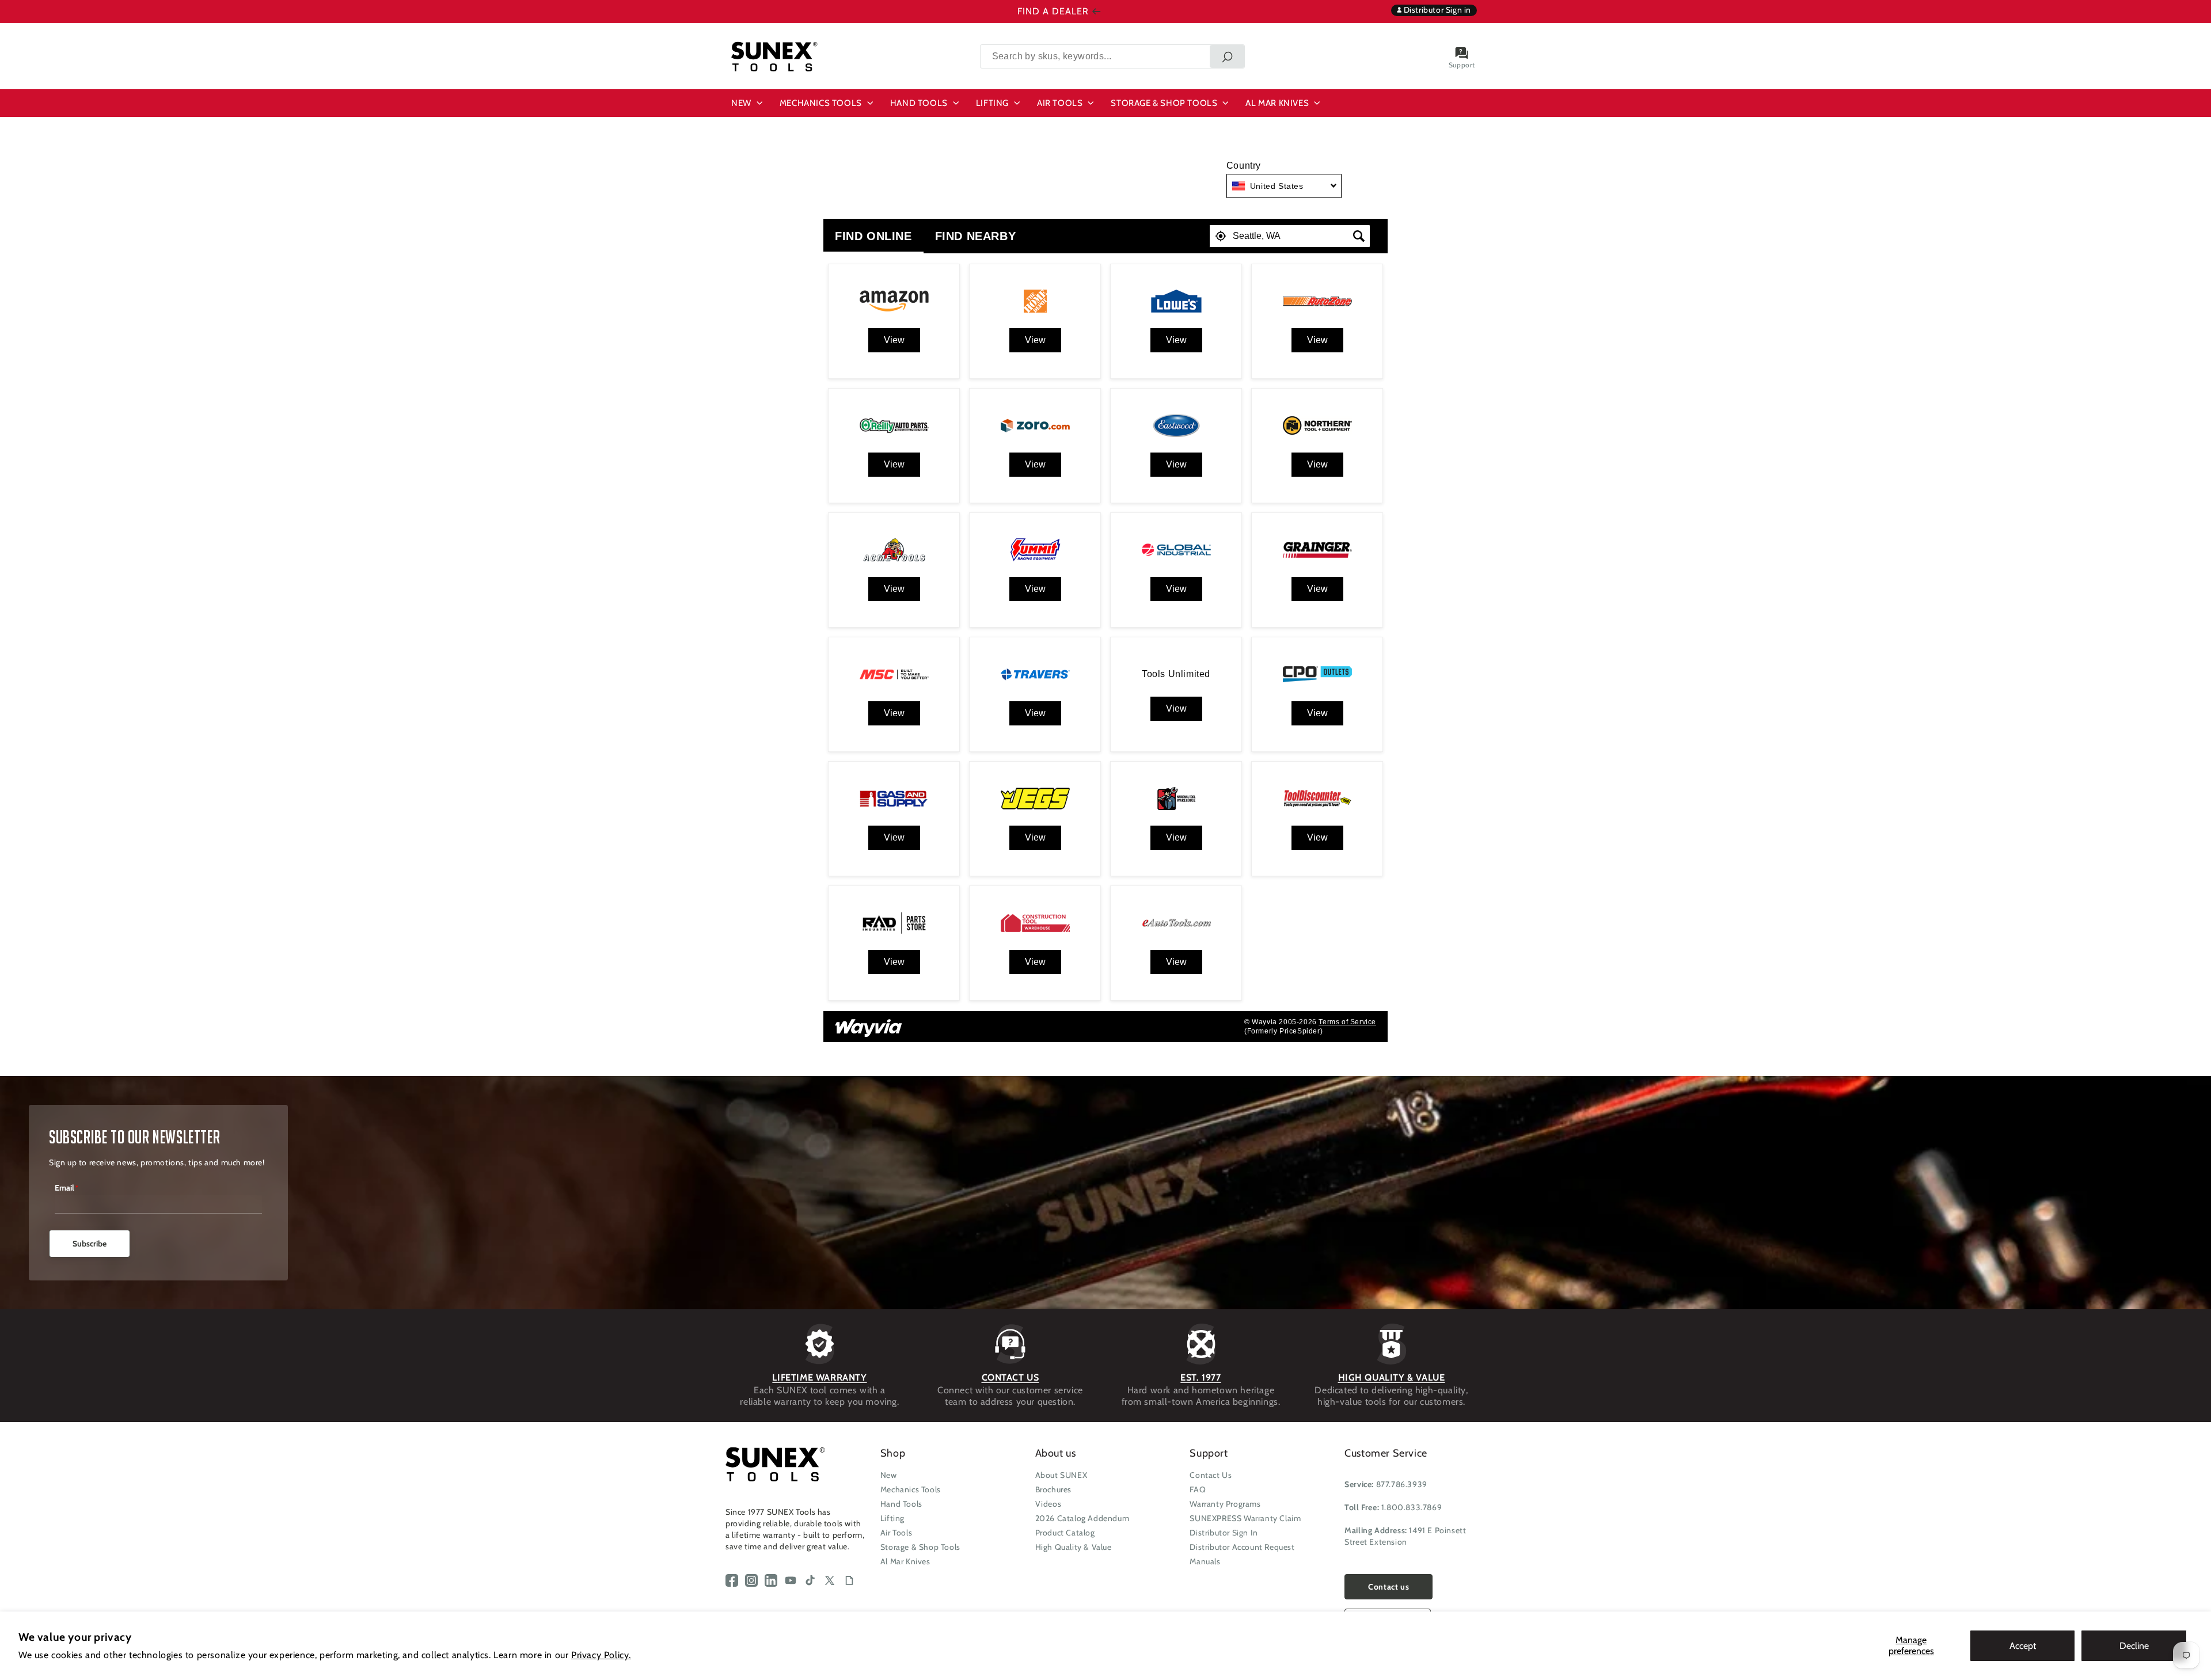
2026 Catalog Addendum (1082, 1518)
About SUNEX (1061, 1475)
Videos (1048, 1504)
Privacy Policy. (601, 1655)
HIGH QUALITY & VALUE (1392, 1377)
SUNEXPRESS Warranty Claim (1245, 1518)
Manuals (1205, 1561)
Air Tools (896, 1533)
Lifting (892, 1518)
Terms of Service (1347, 1022)
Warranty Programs (1225, 1504)
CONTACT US (1010, 1377)
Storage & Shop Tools (920, 1547)
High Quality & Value (1074, 1547)
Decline (2134, 1646)
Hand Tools (901, 1504)
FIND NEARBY (976, 236)
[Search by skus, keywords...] (1227, 56)
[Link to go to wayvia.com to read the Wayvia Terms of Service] (869, 1024)
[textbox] (1290, 236)
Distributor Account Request (1242, 1547)
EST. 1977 (1201, 1377)
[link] (894, 340)
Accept (2023, 1646)
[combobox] (1112, 56)
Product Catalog (1065, 1533)
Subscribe (90, 1244)
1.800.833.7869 (1412, 1507)
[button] (749, 103)
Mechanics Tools (911, 1489)
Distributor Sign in (1436, 10)
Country (1244, 166)
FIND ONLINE (873, 236)
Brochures (1053, 1489)
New (889, 1475)
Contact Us (1211, 1475)
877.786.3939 (1402, 1484)
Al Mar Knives (905, 1561)
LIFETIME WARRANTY (819, 1377)
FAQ (1198, 1489)
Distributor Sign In (1224, 1533)
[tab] (873, 236)
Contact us (1388, 1587)
